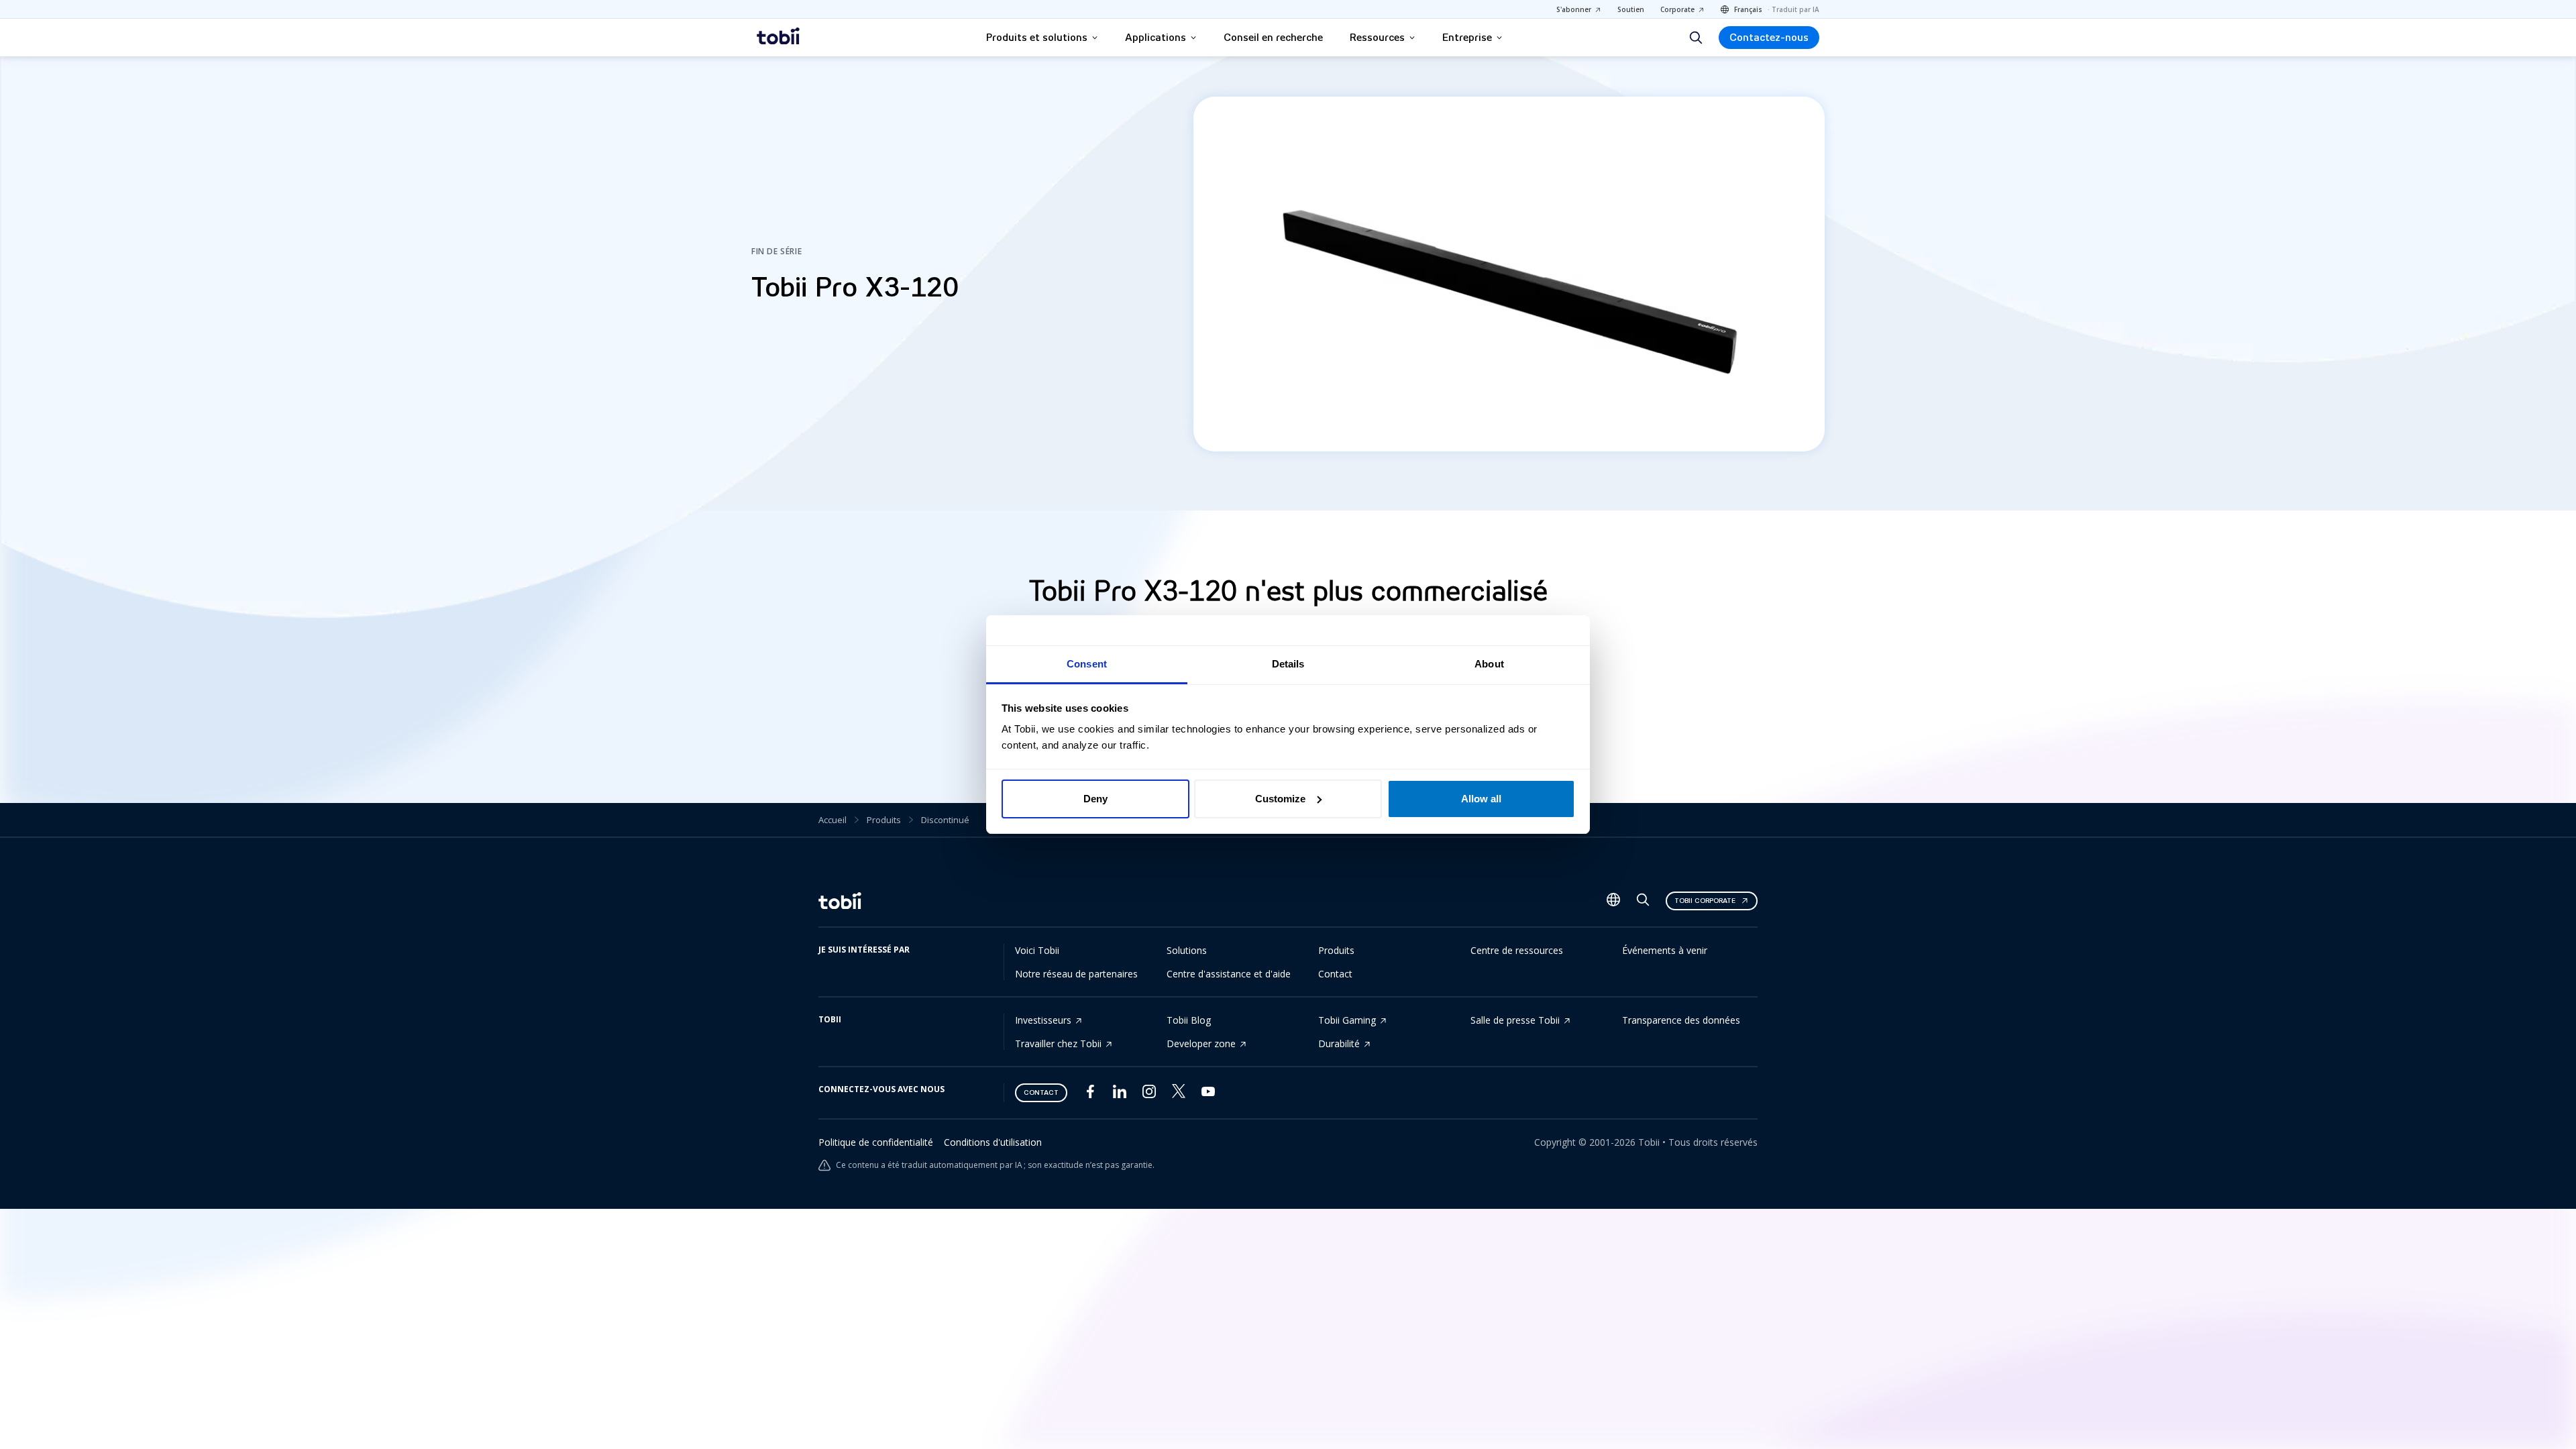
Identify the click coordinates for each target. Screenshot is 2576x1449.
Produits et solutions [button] (1037, 38)
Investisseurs (1043, 1020)
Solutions (1187, 950)
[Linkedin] (1120, 1094)
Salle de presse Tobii (1515, 1020)
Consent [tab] (1087, 664)
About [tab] (1489, 664)
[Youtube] (1208, 1094)
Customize (1280, 799)
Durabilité (1339, 1043)
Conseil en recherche (1273, 38)
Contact (1335, 974)
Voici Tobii (1037, 950)
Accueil (833, 820)
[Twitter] (1179, 1094)
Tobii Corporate (1705, 901)
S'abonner (1574, 9)
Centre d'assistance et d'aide (1229, 974)
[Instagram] (1149, 1094)
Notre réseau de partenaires (1076, 974)
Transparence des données (1681, 1020)
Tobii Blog (1189, 1020)
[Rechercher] (1696, 38)
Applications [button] (1156, 38)
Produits (884, 820)
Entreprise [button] (1467, 38)
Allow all (1481, 799)
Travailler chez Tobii (1058, 1043)
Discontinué (945, 820)
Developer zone (1201, 1043)
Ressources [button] (1377, 38)
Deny (1095, 799)
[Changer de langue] (1613, 901)
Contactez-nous (1769, 38)
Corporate (1677, 9)
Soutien (1631, 9)
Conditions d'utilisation (993, 1142)
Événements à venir (1665, 950)
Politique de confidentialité (876, 1142)
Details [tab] (1288, 664)
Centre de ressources (1517, 950)
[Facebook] (1090, 1094)
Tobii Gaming (1347, 1020)
